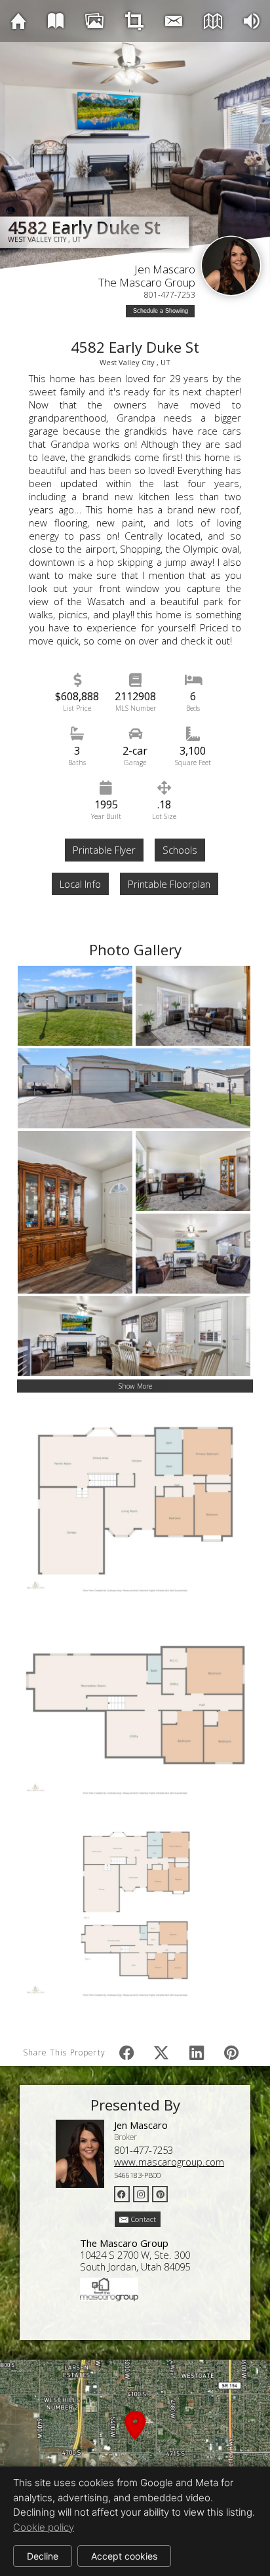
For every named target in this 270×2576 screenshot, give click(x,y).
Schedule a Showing (161, 311)
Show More (135, 1386)
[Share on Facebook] (127, 2052)
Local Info (80, 884)
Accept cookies (124, 2556)
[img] (18, 21)
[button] (135, 2441)
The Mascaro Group (147, 282)
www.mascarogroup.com (169, 2162)
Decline (43, 2556)
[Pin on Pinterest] (232, 2052)
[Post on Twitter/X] (162, 2052)
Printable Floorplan (169, 884)
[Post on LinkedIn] (196, 2052)
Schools (180, 850)
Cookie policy (44, 2527)
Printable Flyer (104, 850)
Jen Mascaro (165, 269)
